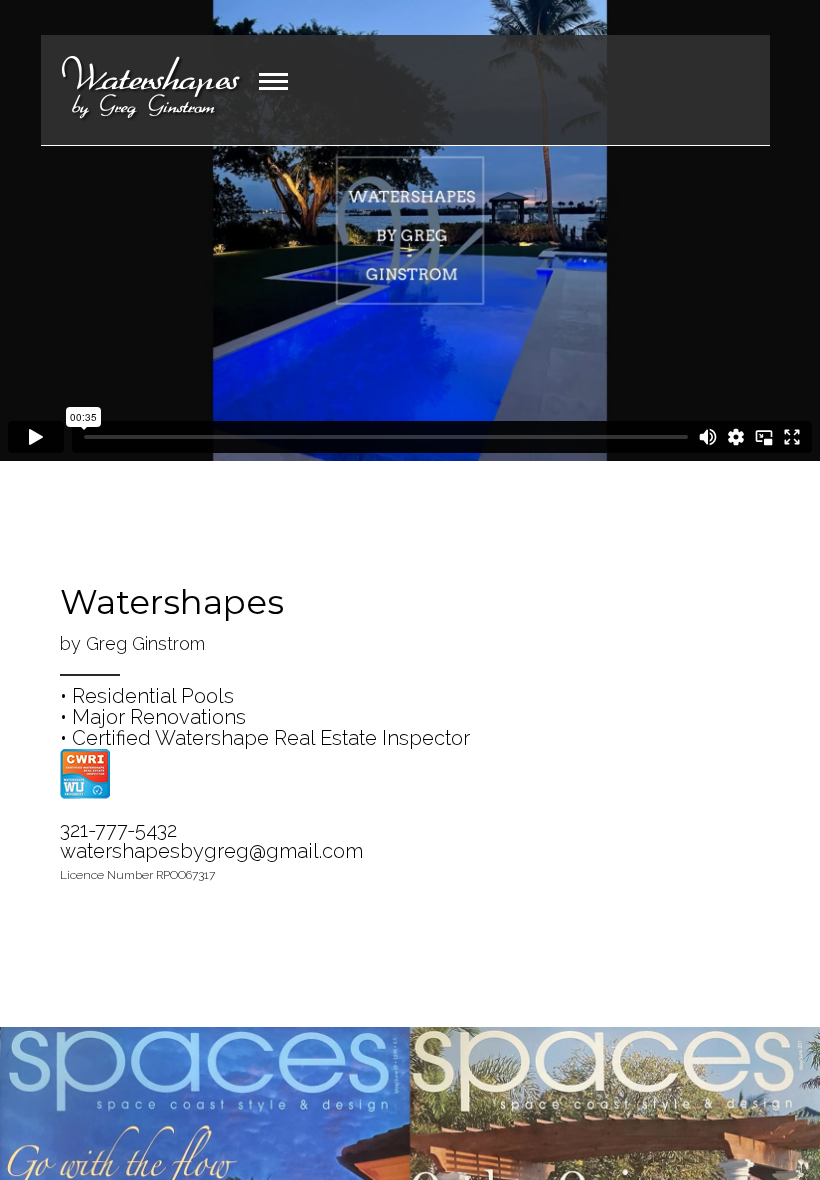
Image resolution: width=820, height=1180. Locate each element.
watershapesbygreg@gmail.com (211, 851)
